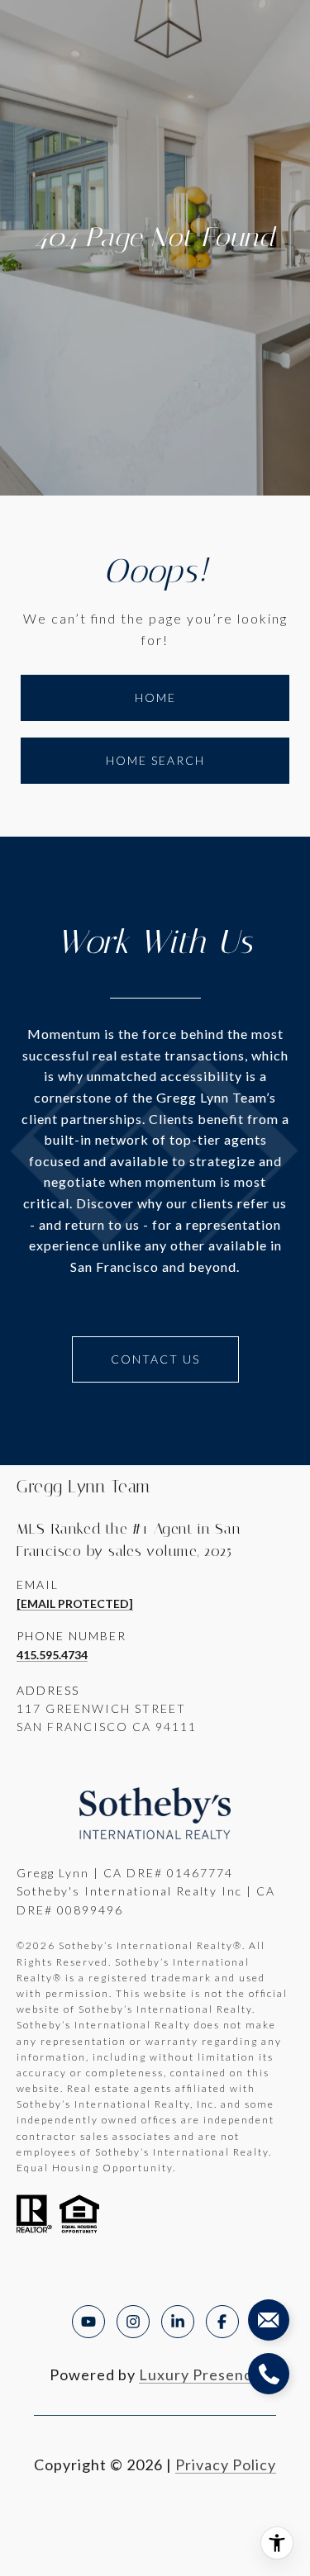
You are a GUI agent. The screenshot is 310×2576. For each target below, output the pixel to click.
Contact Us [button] (155, 1359)
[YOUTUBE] (88, 2322)
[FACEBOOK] (222, 2322)
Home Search (155, 760)
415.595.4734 (52, 1655)
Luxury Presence (200, 2374)
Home (155, 697)
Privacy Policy (226, 2465)
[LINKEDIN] (178, 2322)
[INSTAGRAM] (133, 2322)
